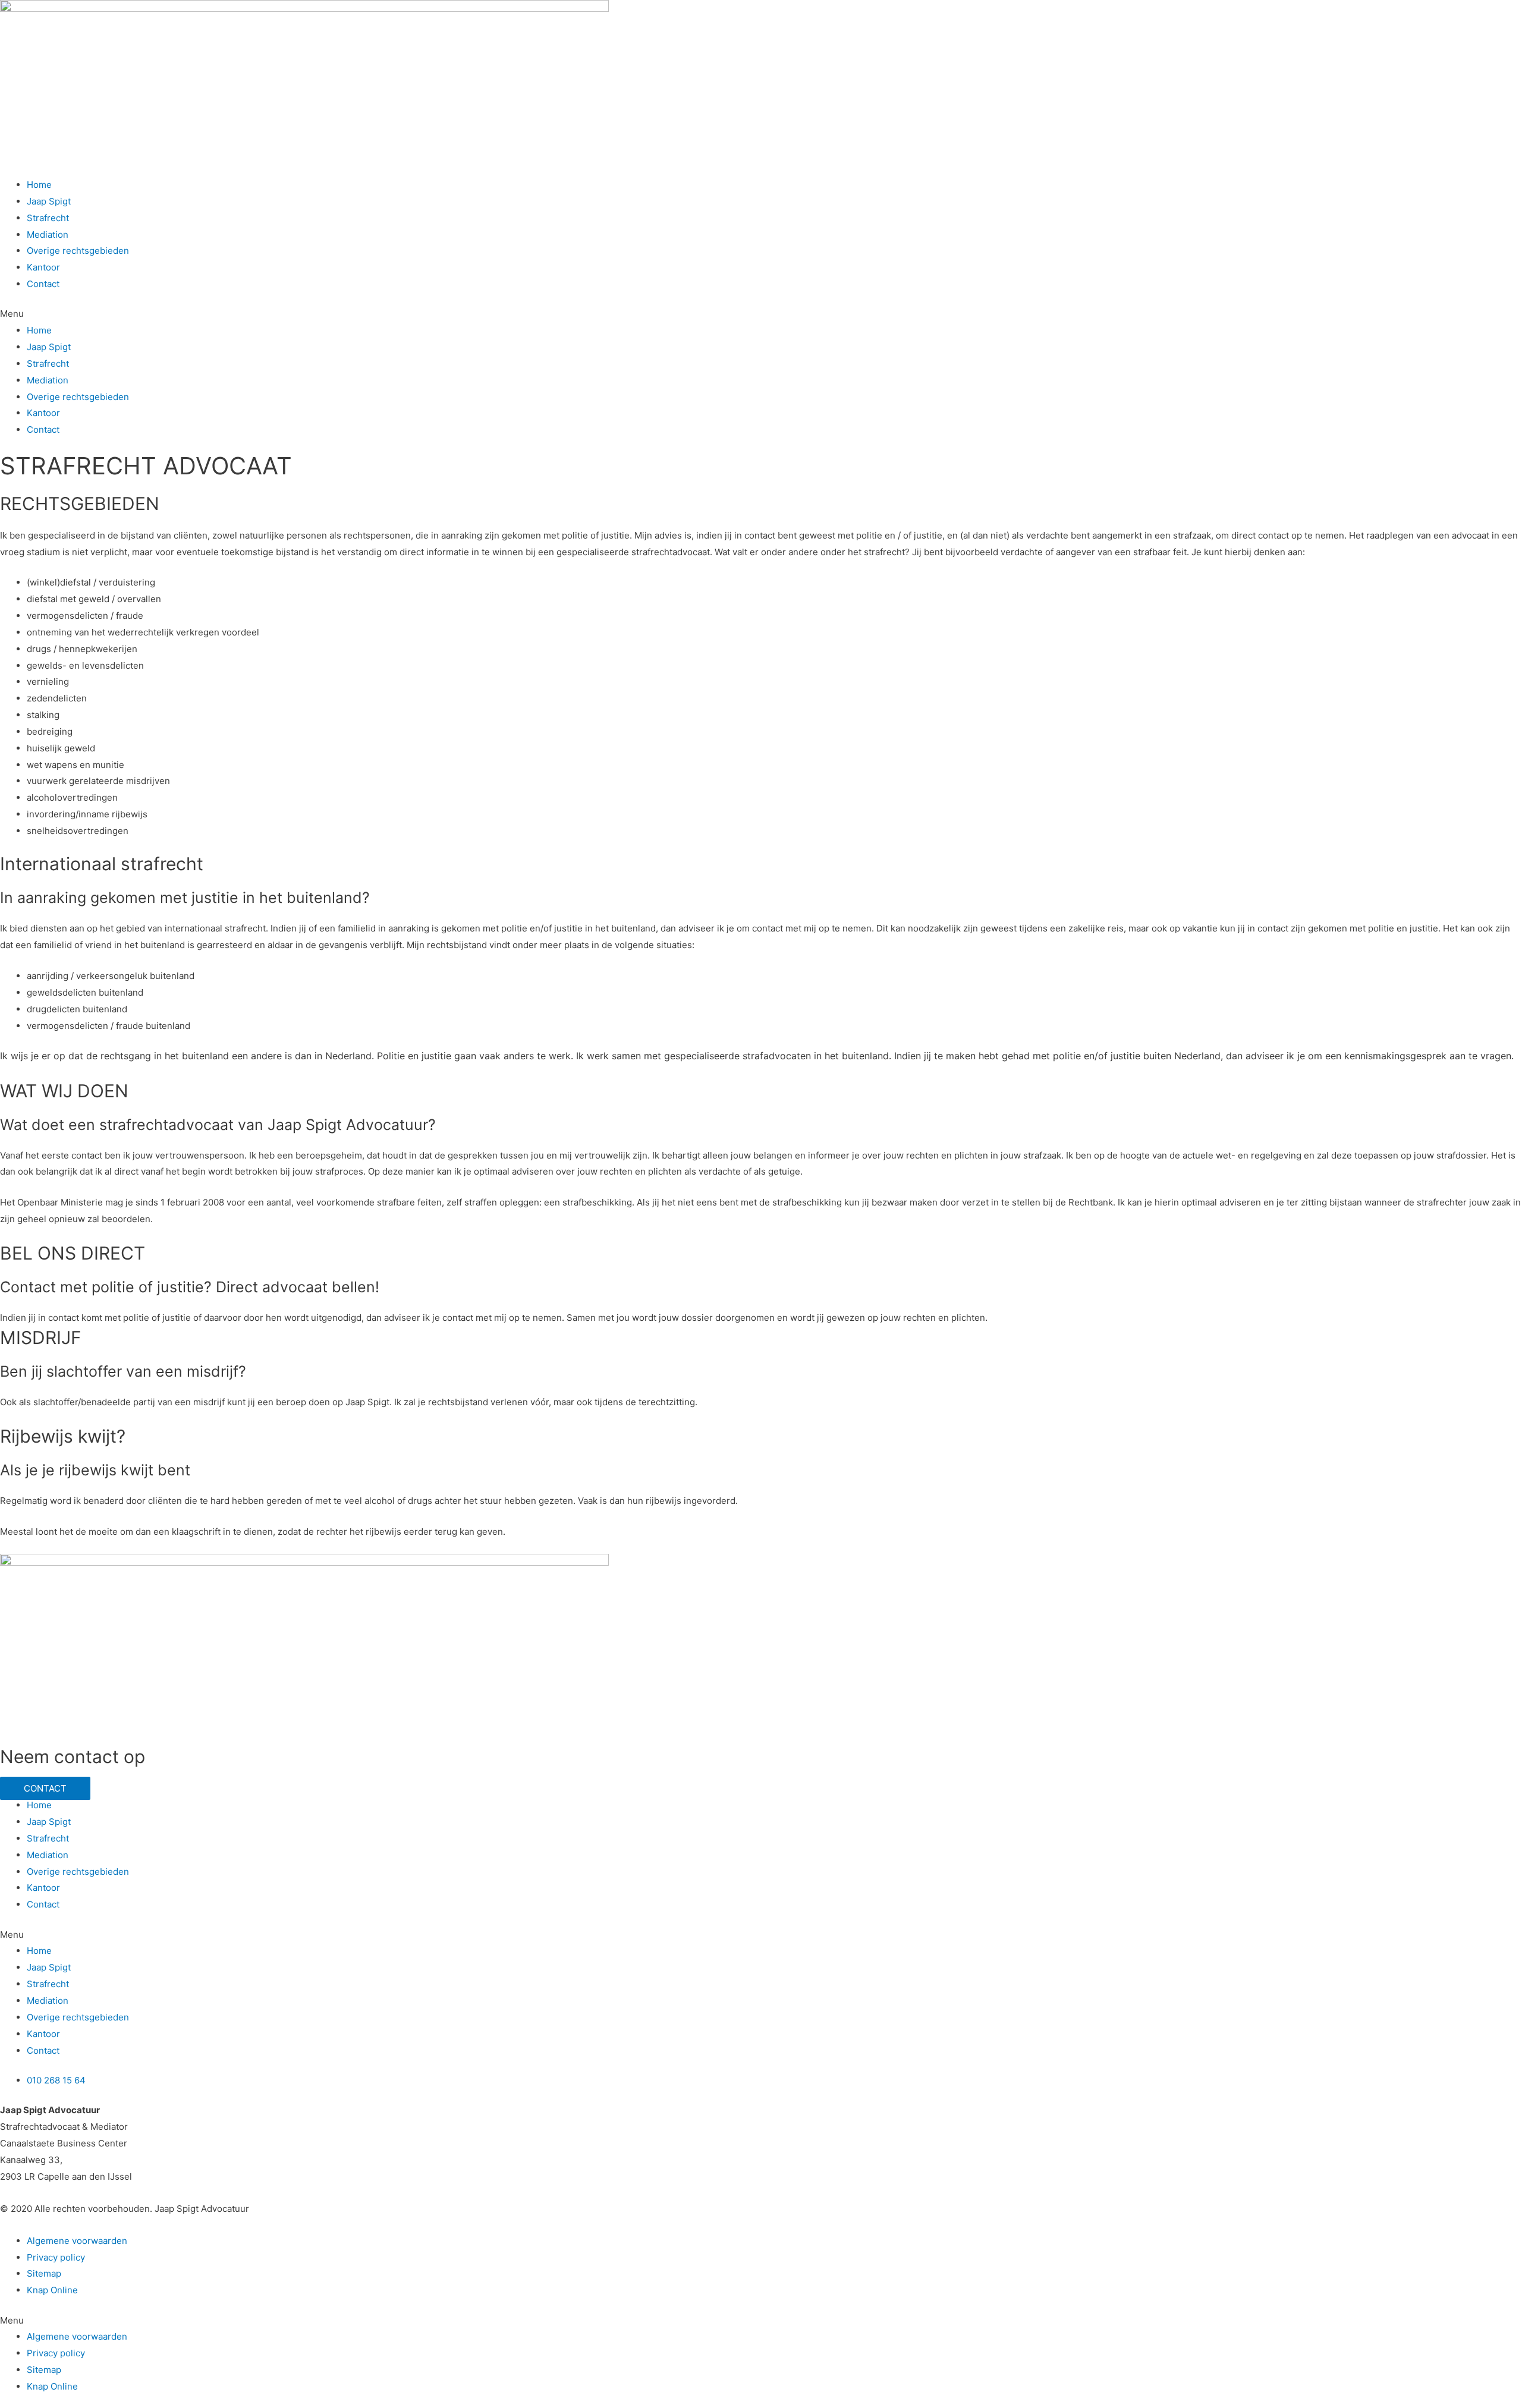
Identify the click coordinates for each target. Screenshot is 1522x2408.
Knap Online (52, 2290)
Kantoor (43, 267)
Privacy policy (56, 2257)
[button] (761, 314)
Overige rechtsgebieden (78, 251)
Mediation (48, 234)
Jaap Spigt (49, 201)
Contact (43, 284)
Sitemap (44, 2273)
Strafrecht (48, 218)
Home (39, 185)
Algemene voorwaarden (77, 2241)
